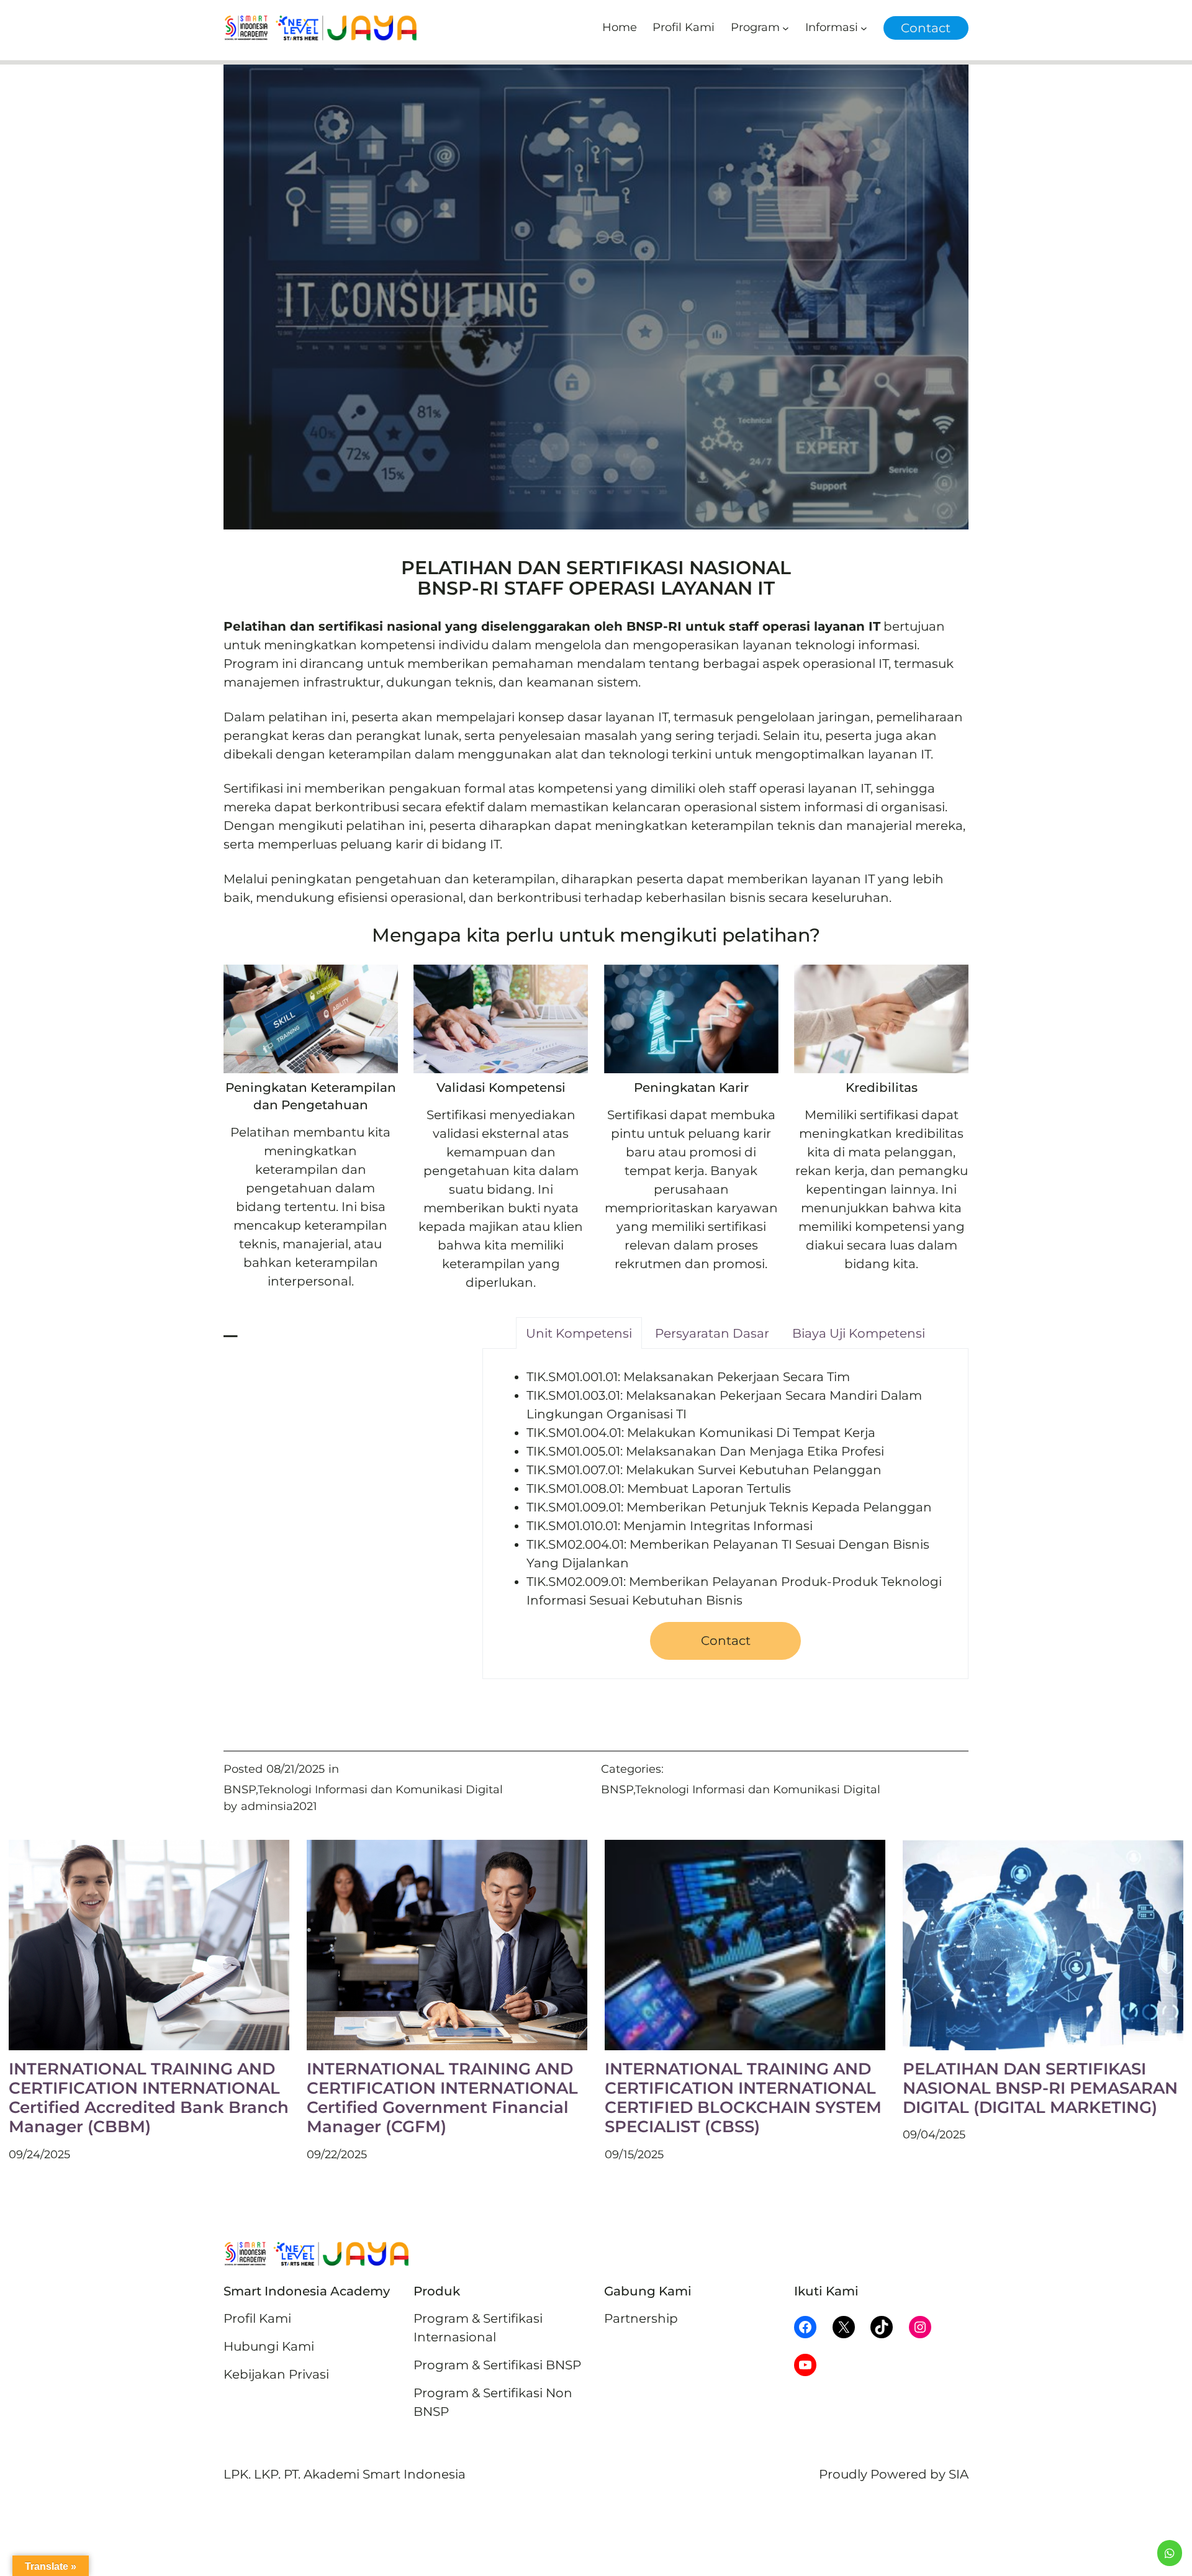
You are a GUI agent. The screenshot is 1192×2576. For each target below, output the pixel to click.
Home (620, 27)
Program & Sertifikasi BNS (493, 2365)
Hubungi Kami (269, 2346)
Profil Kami (257, 2318)
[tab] (579, 1333)
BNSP (240, 1790)
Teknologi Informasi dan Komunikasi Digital (380, 1790)
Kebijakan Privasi (276, 2374)
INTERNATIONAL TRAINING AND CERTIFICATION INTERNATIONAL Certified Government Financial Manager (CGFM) (442, 2098)
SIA (959, 2474)
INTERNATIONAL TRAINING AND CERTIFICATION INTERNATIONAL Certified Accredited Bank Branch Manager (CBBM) (149, 2098)
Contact (926, 28)
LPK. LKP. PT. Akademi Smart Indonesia (345, 2474)
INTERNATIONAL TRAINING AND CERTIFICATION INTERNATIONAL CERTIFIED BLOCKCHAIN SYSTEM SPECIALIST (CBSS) (743, 2098)
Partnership (641, 2318)
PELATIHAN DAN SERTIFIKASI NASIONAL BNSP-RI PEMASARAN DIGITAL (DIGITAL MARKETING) (1040, 2088)
